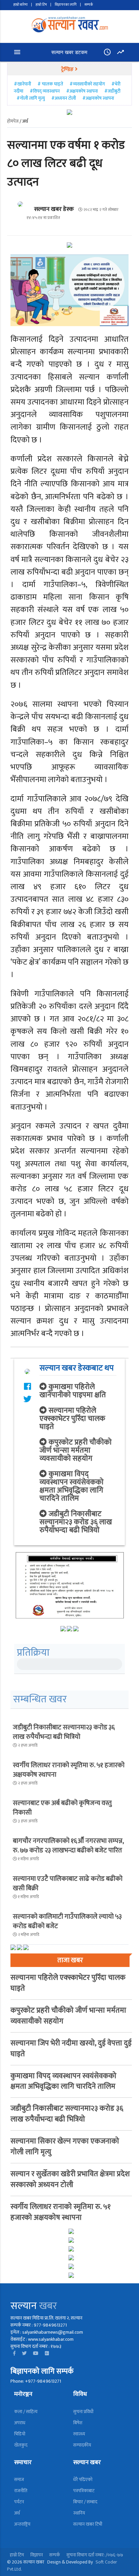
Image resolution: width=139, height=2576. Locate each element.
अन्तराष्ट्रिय (22, 2524)
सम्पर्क (89, 5)
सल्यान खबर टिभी (88, 2524)
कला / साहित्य (26, 2412)
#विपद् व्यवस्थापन (45, 91)
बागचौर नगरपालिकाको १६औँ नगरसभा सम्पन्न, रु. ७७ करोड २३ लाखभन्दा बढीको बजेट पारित (68, 1846)
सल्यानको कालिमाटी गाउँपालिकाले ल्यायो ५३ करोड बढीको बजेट (67, 1921)
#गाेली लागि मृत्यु (31, 98)
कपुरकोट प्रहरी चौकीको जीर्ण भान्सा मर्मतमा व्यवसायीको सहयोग (76, 1450)
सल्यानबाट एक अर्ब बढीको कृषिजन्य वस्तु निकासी (62, 1808)
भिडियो (20, 2434)
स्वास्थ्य (79, 2434)
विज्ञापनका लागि (66, 5)
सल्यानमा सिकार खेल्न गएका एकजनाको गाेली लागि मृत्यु (65, 2147)
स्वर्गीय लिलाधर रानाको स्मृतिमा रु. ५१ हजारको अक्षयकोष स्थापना (69, 1770)
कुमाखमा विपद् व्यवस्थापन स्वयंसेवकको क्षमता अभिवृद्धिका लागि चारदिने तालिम (72, 1486)
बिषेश (78, 2423)
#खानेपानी (23, 84)
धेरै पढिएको (83, 2480)
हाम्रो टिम (41, 5)
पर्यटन (19, 2502)
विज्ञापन (37, 2555)
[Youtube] (36, 2353)
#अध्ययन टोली (64, 98)
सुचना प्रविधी (83, 2412)
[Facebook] (14, 2353)
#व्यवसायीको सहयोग (87, 84)
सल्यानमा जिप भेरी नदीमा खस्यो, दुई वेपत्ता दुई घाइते (71, 2049)
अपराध (20, 2423)
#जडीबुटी (112, 91)
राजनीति (21, 2491)
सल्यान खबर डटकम (69, 52)
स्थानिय (79, 2513)
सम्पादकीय (82, 2445)
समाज (19, 2480)
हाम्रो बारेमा (20, 5)
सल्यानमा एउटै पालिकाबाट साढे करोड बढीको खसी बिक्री (68, 1884)
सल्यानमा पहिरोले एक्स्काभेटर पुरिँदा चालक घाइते (72, 1419)
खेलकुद (21, 2445)
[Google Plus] (47, 2353)
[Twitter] (24, 2353)
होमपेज (13, 121)
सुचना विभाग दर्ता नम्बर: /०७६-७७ (95, 2555)
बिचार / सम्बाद (85, 2502)
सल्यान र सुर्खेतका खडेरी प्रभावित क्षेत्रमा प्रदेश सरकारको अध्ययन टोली (70, 2179)
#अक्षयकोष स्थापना (82, 91)
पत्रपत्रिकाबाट (84, 2491)
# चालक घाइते (50, 84)
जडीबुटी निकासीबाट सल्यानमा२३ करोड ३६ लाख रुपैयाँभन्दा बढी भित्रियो (76, 1522)
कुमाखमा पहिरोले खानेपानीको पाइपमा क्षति (73, 1391)
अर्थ (17, 2513)
